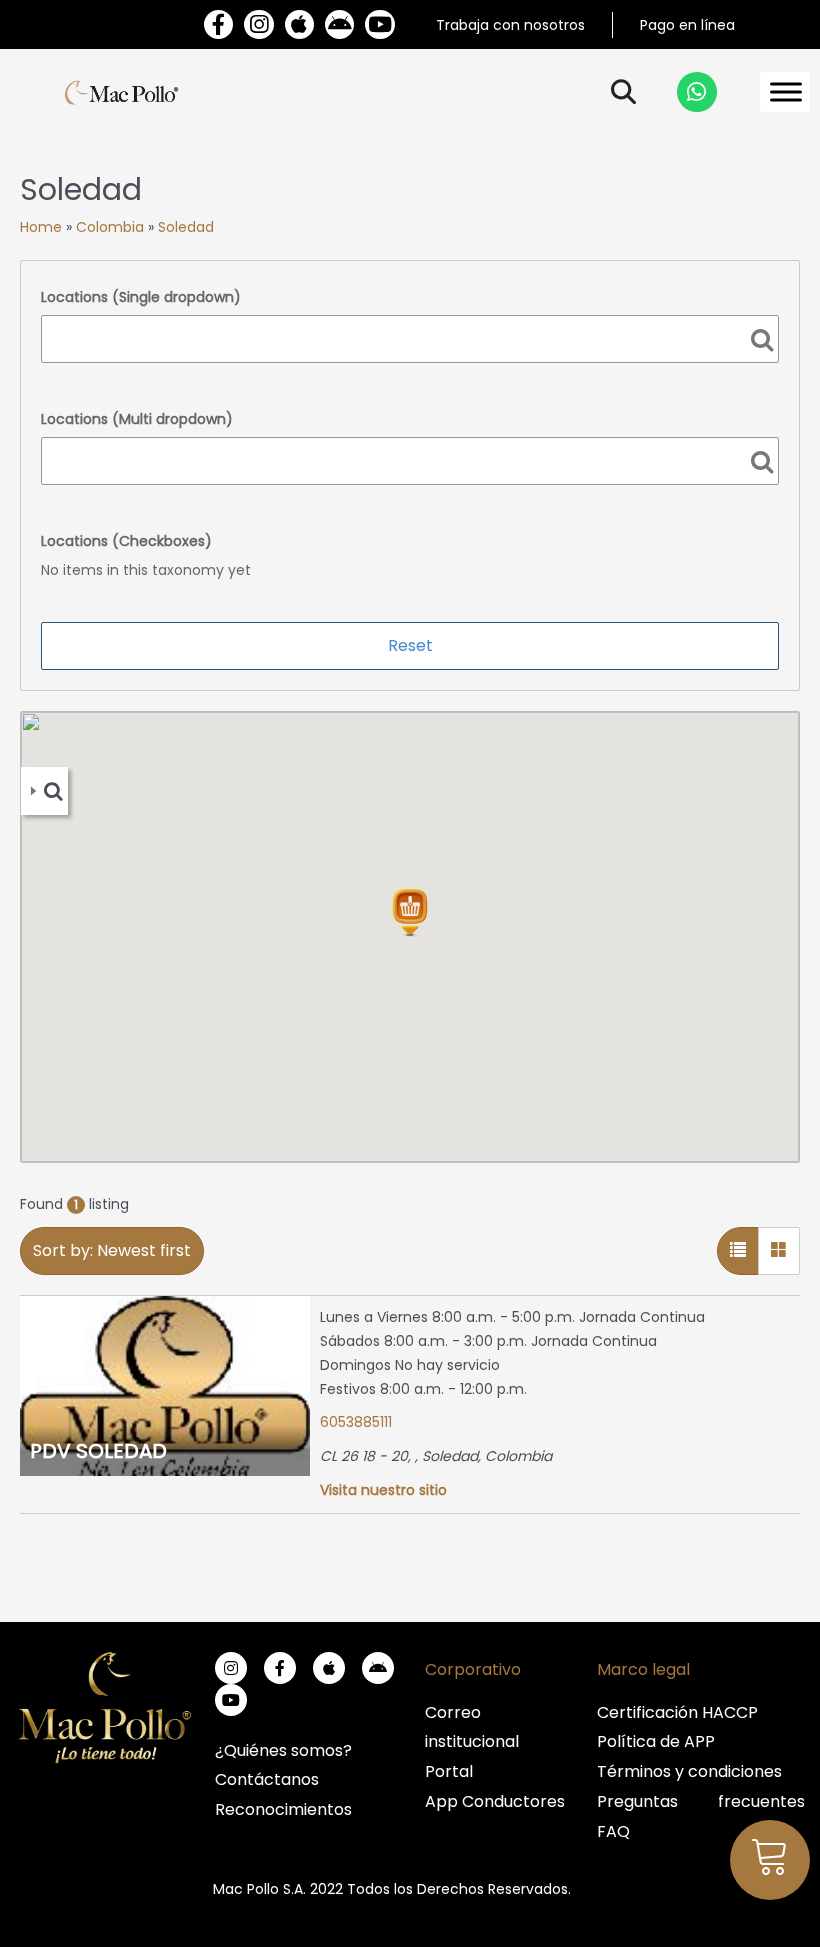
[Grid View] (779, 1251)
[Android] (339, 24)
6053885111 (356, 1422)
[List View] (738, 1251)
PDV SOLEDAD (98, 1451)
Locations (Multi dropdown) (137, 419)
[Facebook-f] (218, 24)
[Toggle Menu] (786, 92)
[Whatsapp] (697, 92)
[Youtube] (379, 24)
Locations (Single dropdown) (141, 297)
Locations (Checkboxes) (126, 541)
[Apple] (299, 24)
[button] (410, 913)
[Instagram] (258, 24)
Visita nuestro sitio (383, 1490)
